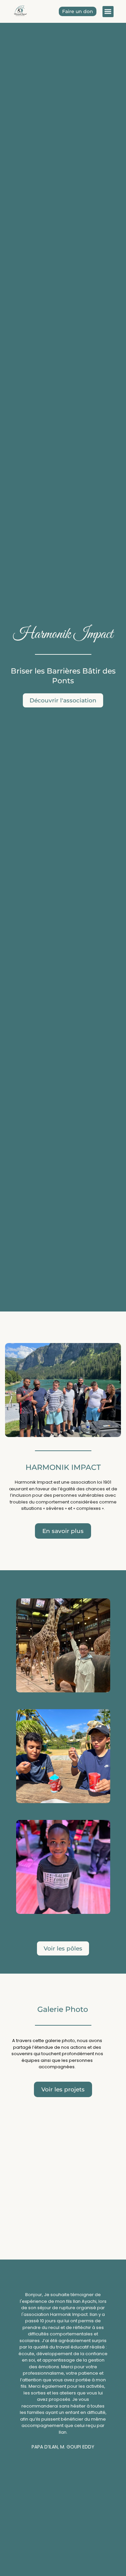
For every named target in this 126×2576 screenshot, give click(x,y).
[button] (108, 12)
